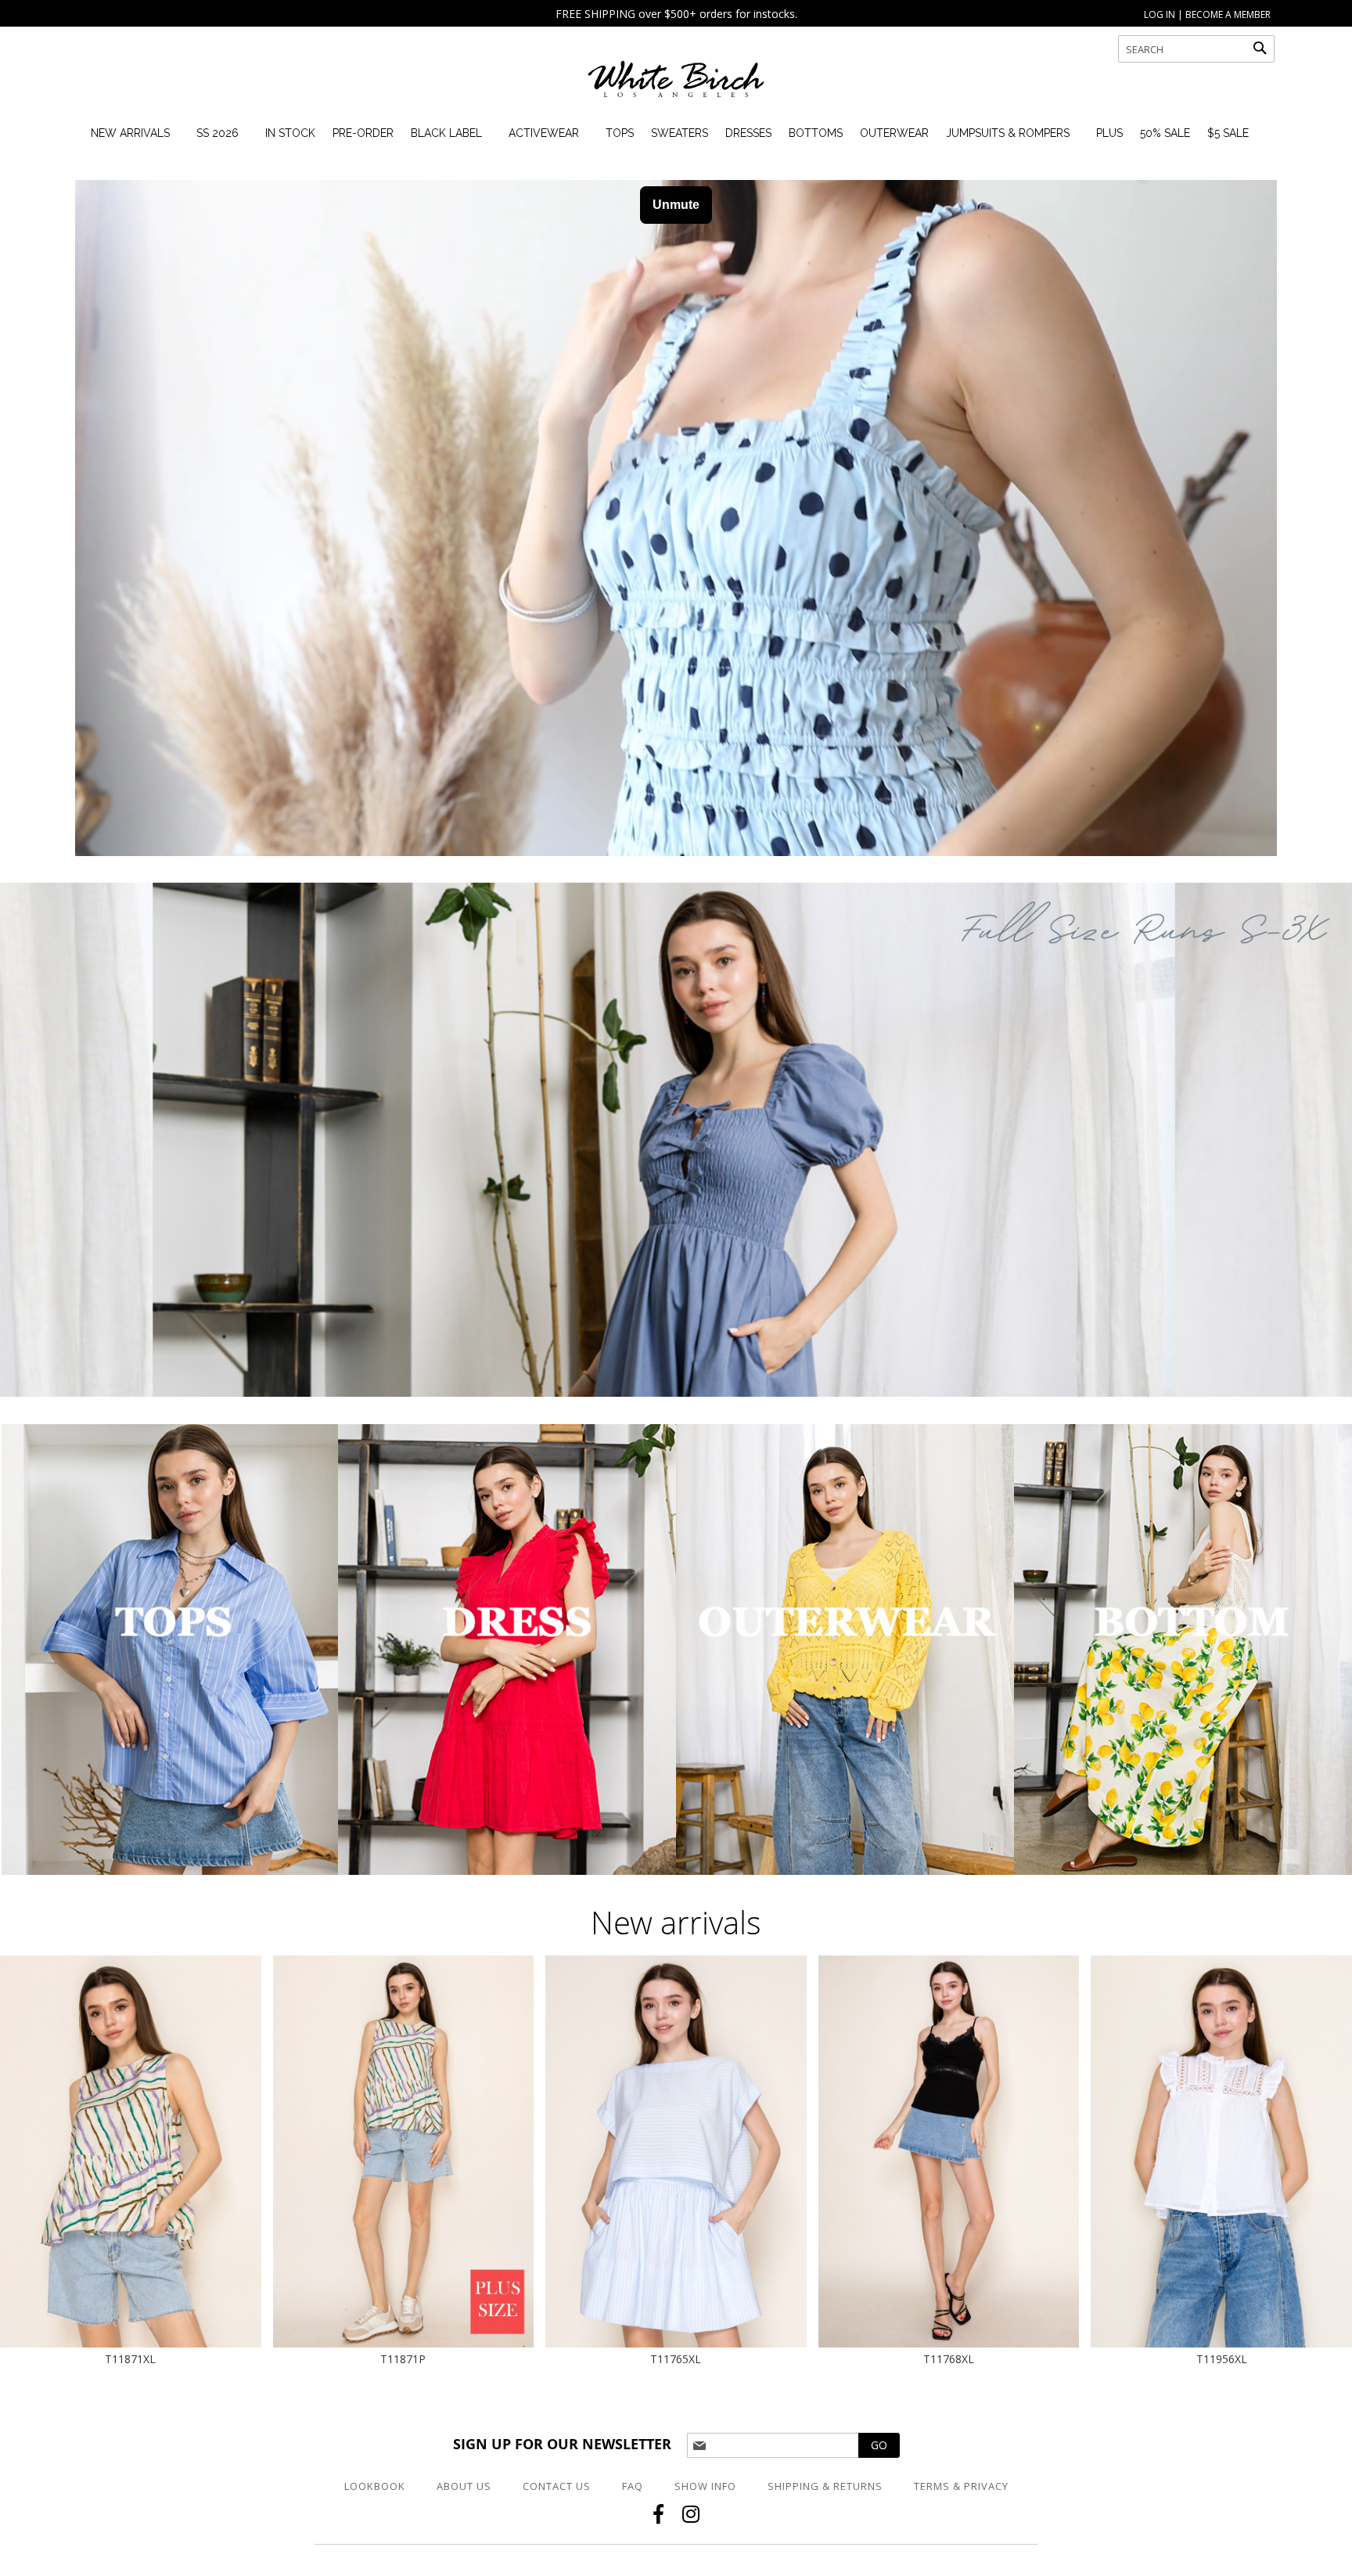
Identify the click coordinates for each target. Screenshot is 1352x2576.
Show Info (705, 2486)
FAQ (633, 2486)
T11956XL (1222, 2359)
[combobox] (1196, 49)
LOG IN (1160, 14)
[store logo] (676, 86)
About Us (464, 2486)
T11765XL (676, 2359)
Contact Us (557, 2486)
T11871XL (130, 2359)
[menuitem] (130, 133)
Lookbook (375, 2486)
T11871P (403, 2359)
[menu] (665, 133)
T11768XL (949, 2359)
